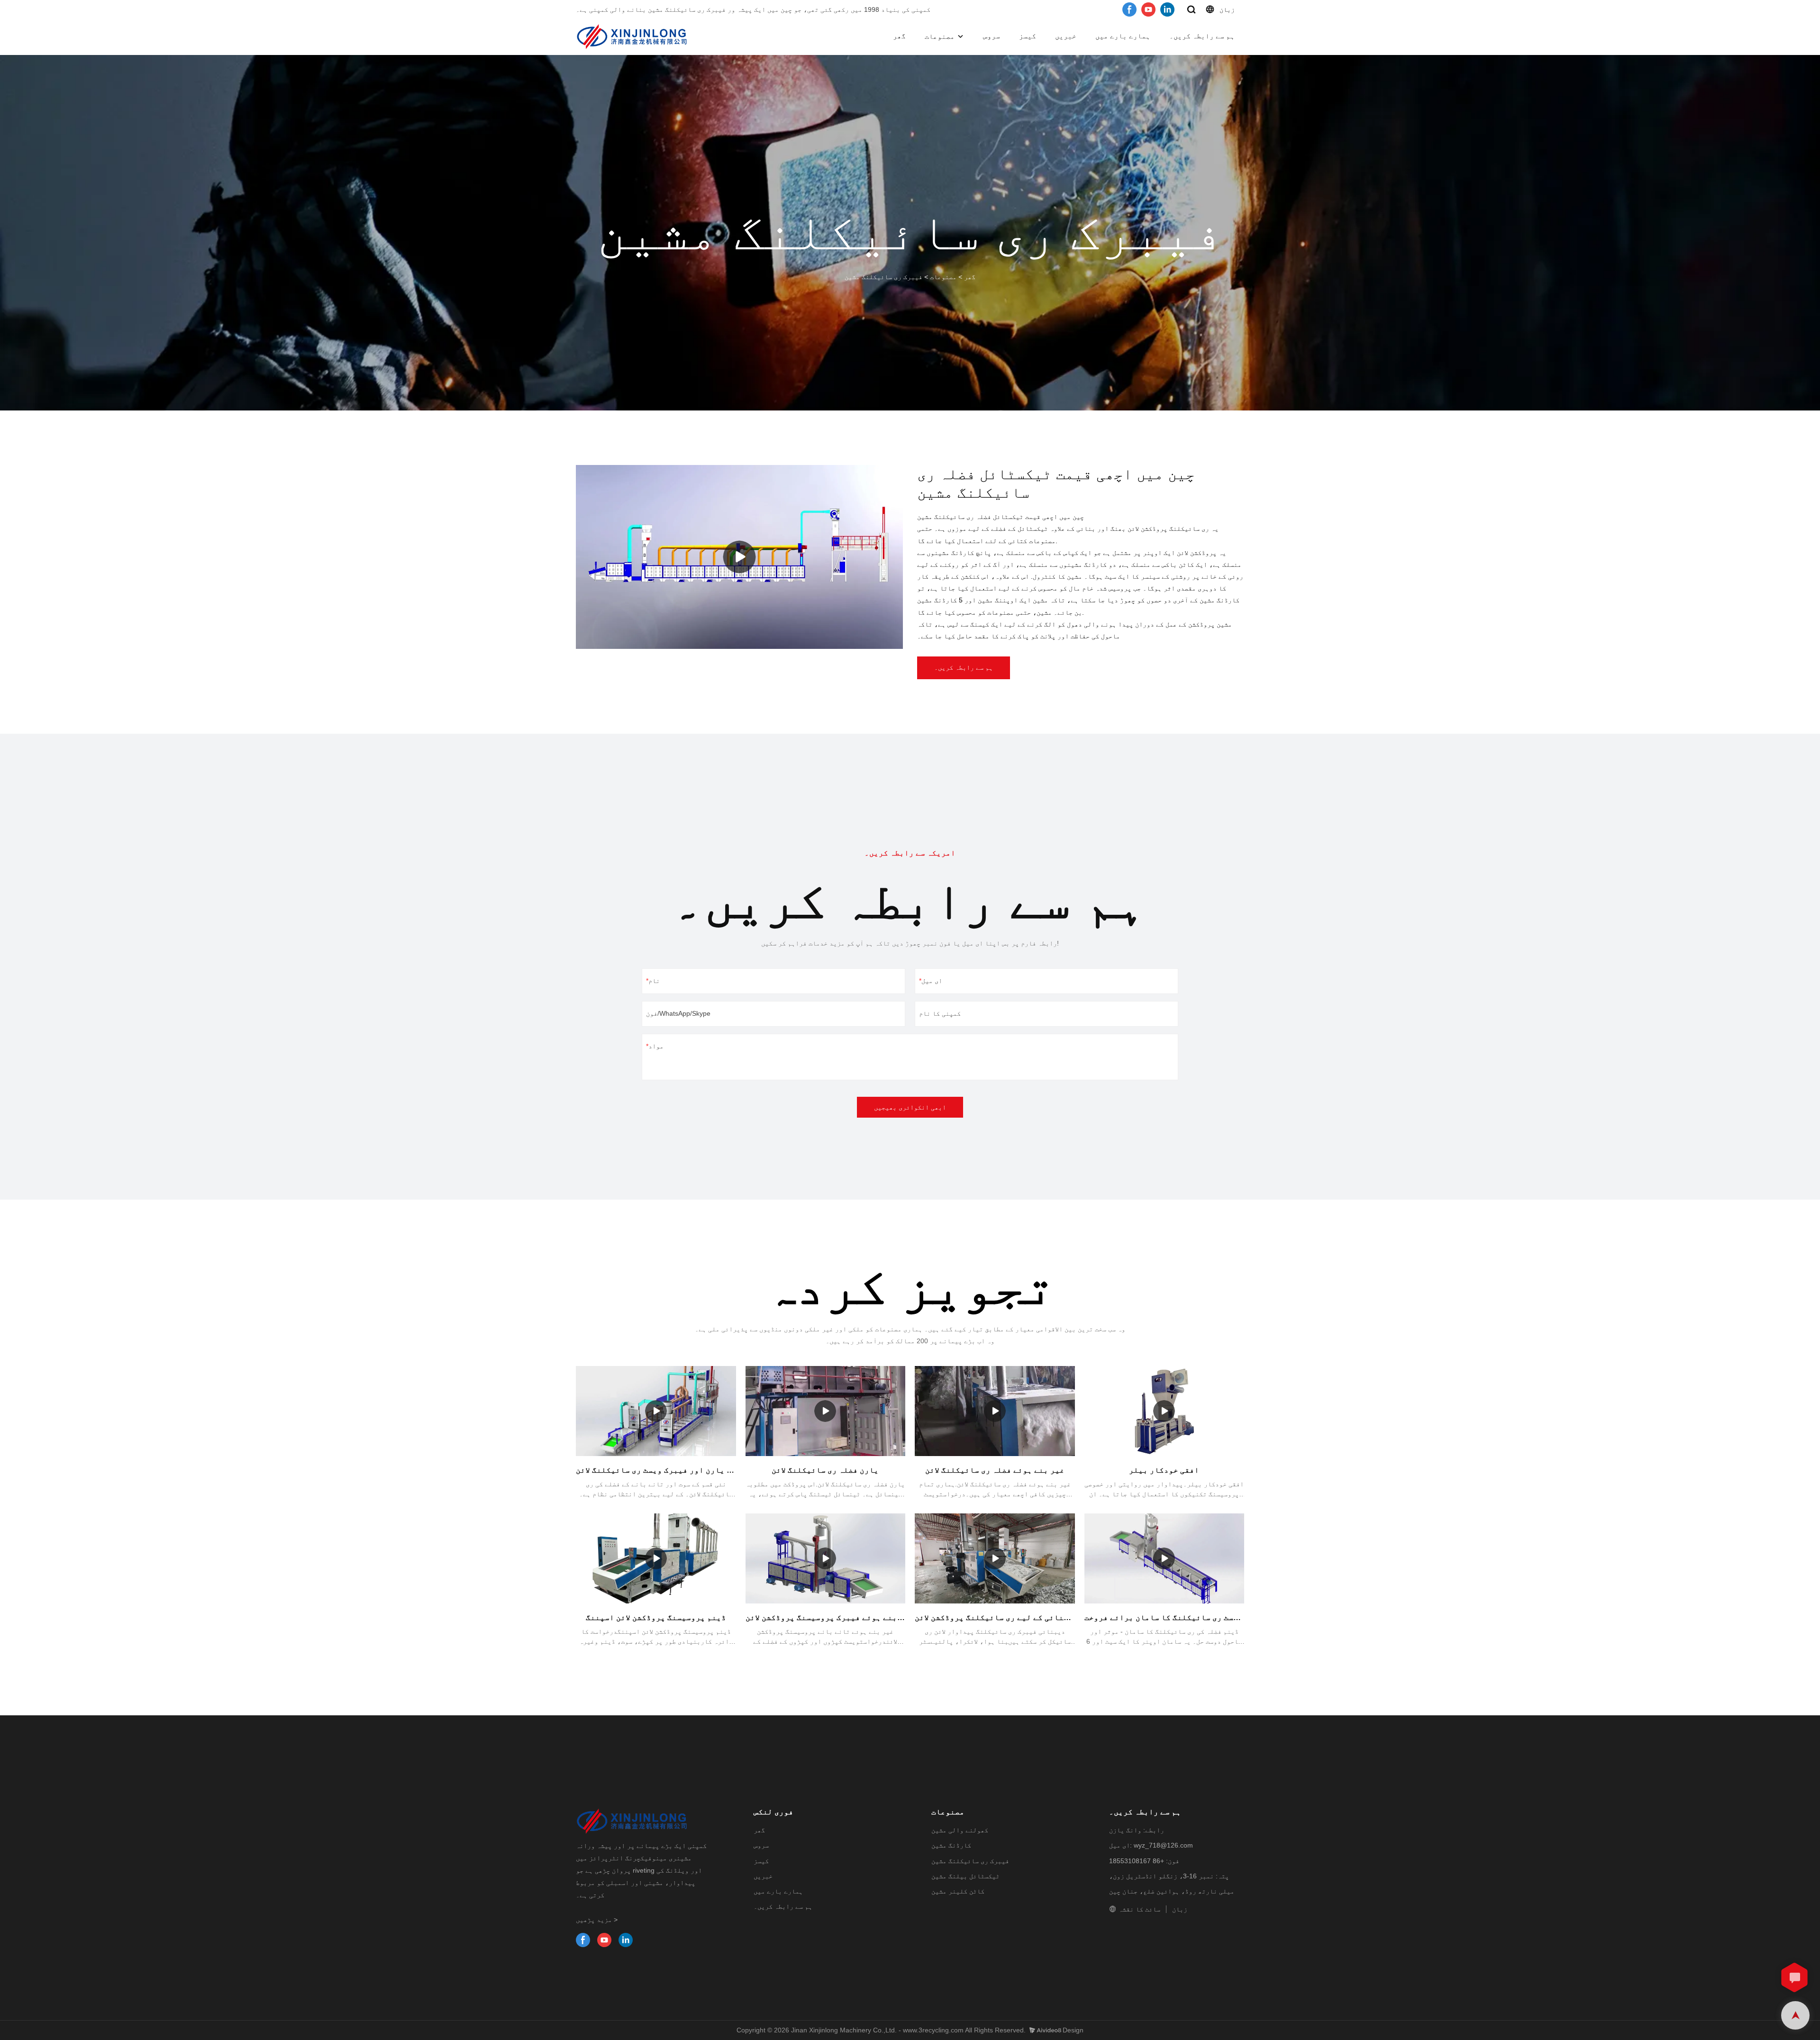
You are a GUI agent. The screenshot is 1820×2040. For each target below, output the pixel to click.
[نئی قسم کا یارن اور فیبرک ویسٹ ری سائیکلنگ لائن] (656, 1411)
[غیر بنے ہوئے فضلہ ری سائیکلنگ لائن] (995, 1411)
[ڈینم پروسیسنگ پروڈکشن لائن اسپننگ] (656, 1558)
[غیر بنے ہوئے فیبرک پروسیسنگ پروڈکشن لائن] (826, 1558)
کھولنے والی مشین (960, 1830)
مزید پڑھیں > (597, 1920)
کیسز (1028, 36)
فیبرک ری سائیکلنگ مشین (883, 277)
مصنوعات (940, 36)
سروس (992, 36)
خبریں (1066, 36)
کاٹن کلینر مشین (958, 1891)
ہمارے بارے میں (1123, 36)
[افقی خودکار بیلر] (1165, 1411)
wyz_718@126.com (1163, 1845)
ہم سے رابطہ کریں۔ (1202, 36)
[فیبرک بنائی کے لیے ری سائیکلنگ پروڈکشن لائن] (995, 1558)
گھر (899, 36)
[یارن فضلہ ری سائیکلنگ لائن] (826, 1411)
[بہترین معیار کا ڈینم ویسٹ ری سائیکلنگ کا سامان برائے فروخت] (1165, 1558)
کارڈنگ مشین (951, 1845)
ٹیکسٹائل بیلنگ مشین (965, 1876)
